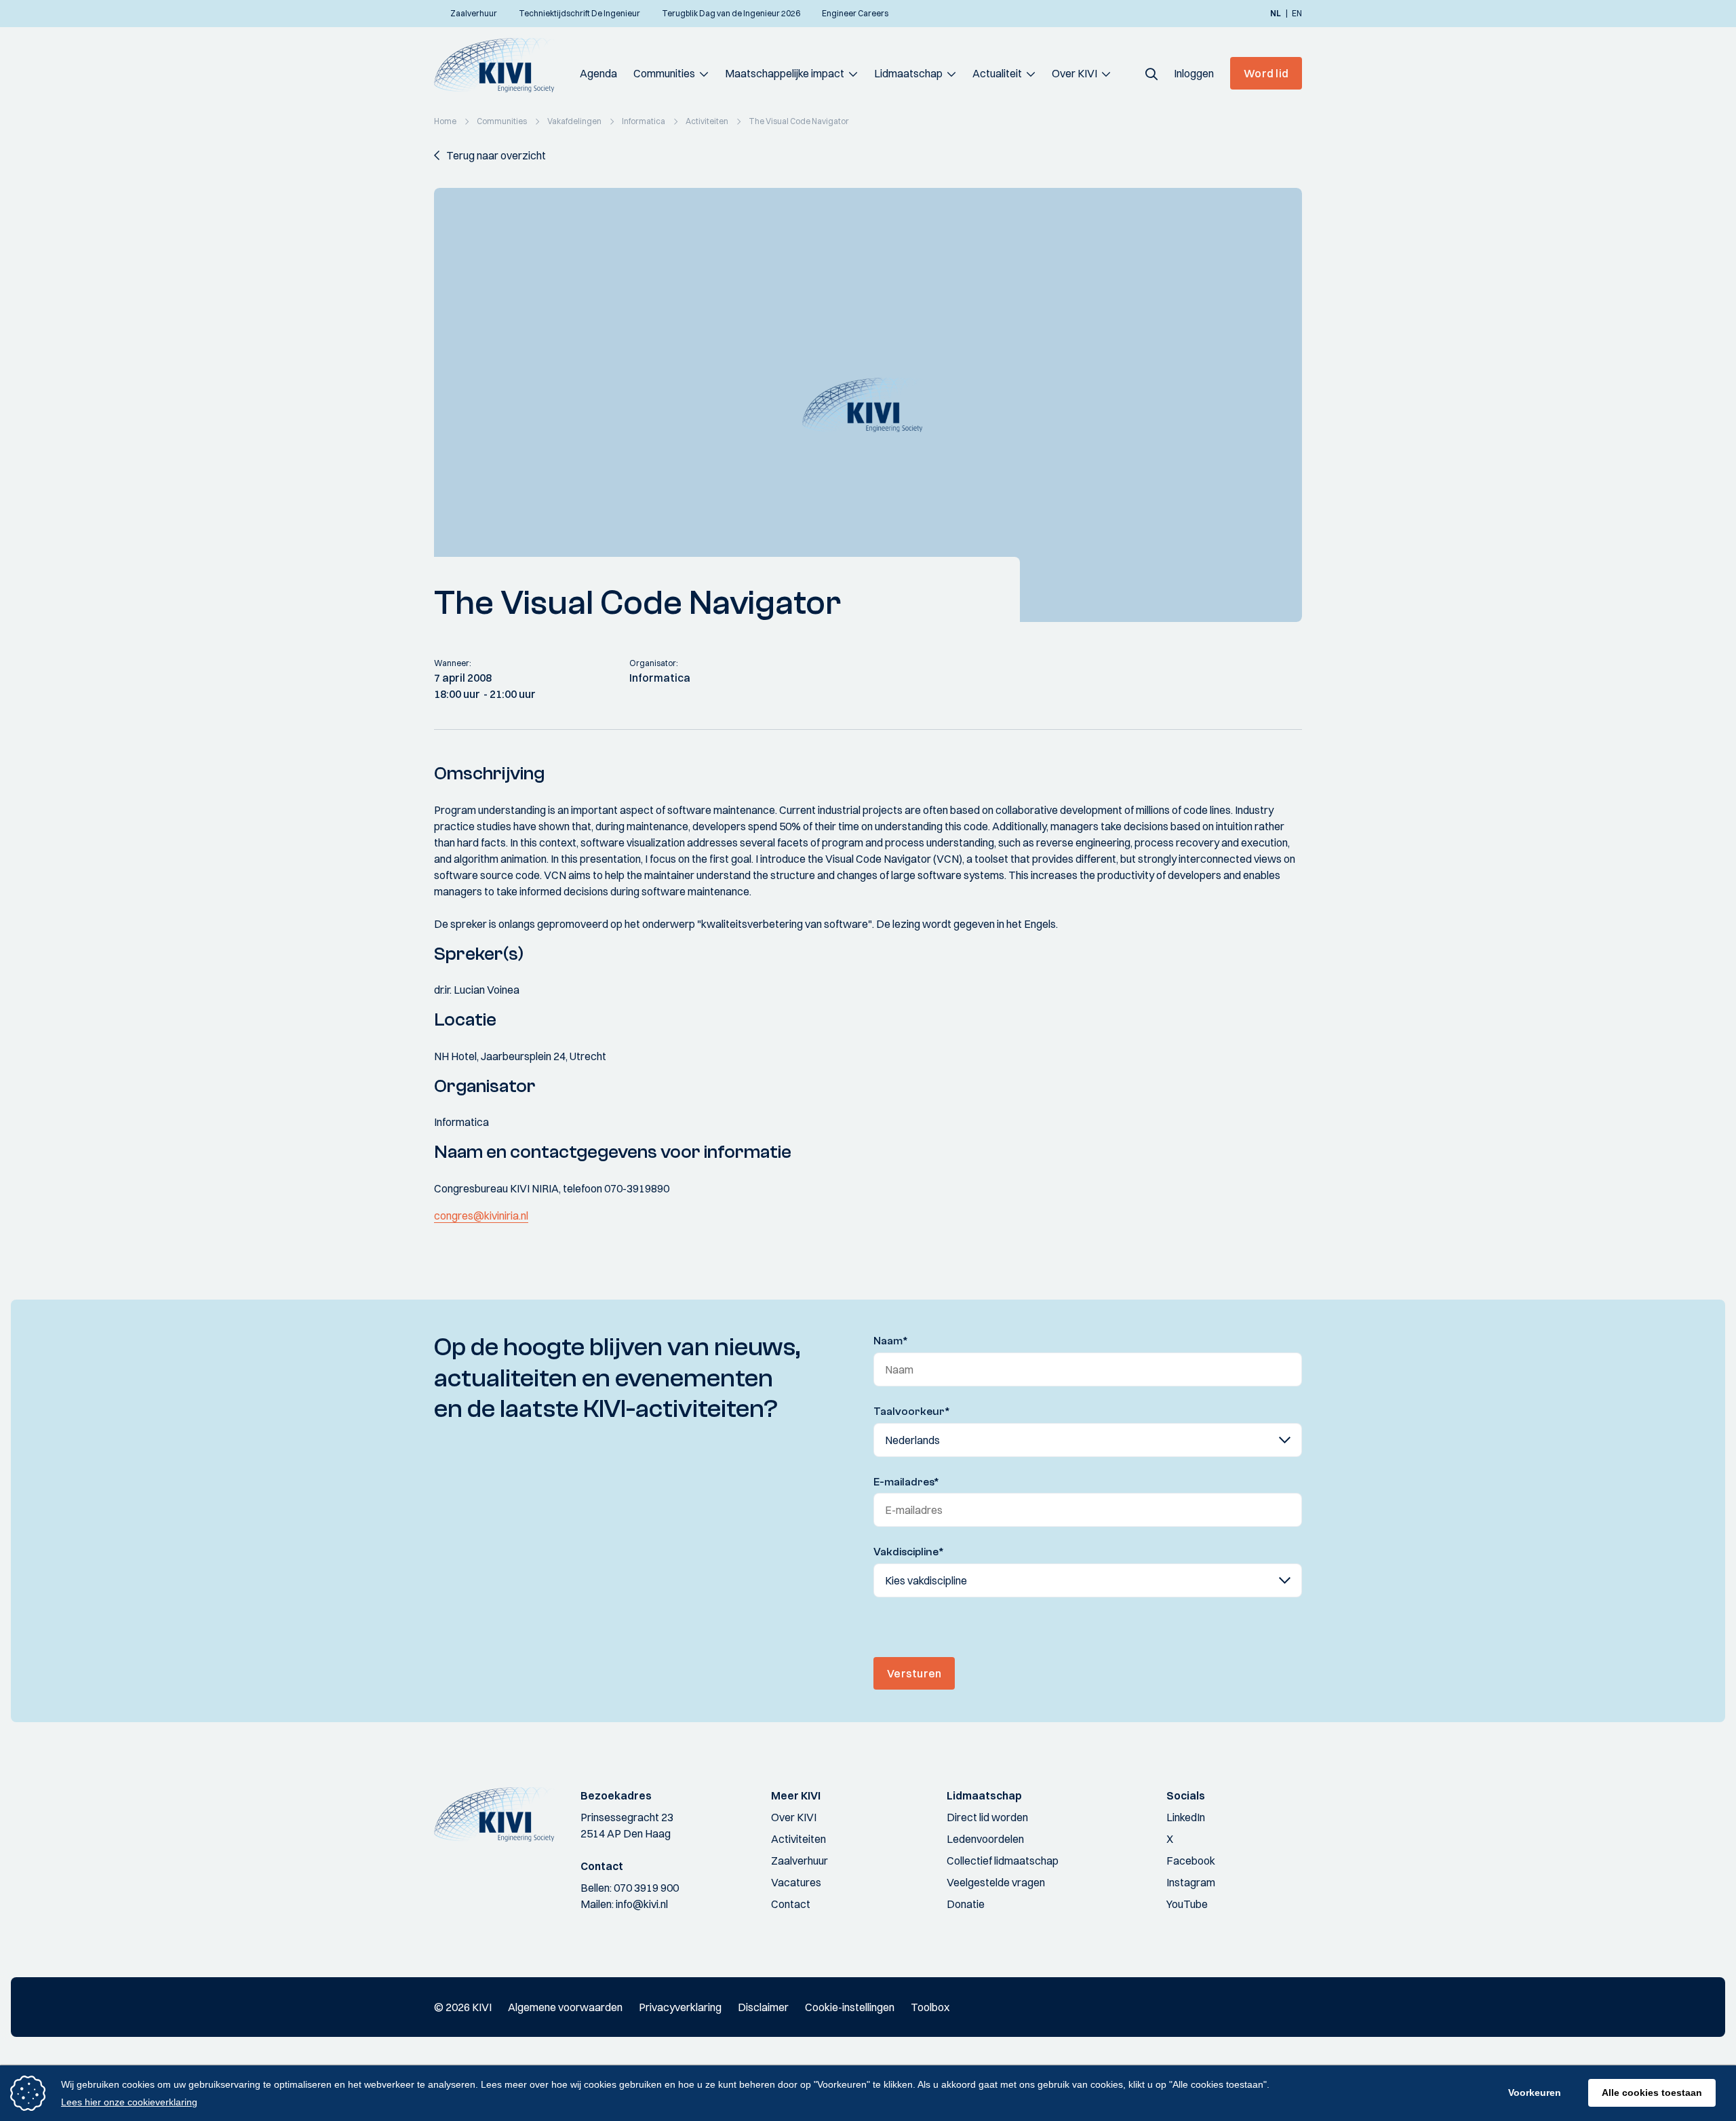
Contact (791, 1904)
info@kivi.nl (642, 1904)
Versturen (914, 1673)
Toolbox (930, 2007)
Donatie (966, 1904)
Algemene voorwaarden (565, 2007)
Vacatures (796, 1882)
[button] (1151, 73)
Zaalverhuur (800, 1861)
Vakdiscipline (909, 1552)
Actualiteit (997, 73)
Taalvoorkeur (912, 1412)
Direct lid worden (987, 1817)
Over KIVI (1074, 73)
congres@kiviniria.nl (481, 1215)
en (1297, 14)
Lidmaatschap (908, 73)
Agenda (598, 73)
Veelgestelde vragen (996, 1882)
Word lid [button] (1266, 73)
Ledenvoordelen (985, 1839)
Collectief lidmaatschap (1003, 1861)
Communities (664, 73)
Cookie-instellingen (850, 2007)
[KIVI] (500, 65)
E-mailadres (906, 1482)
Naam (891, 1341)
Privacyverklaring (680, 2007)
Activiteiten (798, 1839)
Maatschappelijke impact (785, 73)
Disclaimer (763, 2007)
